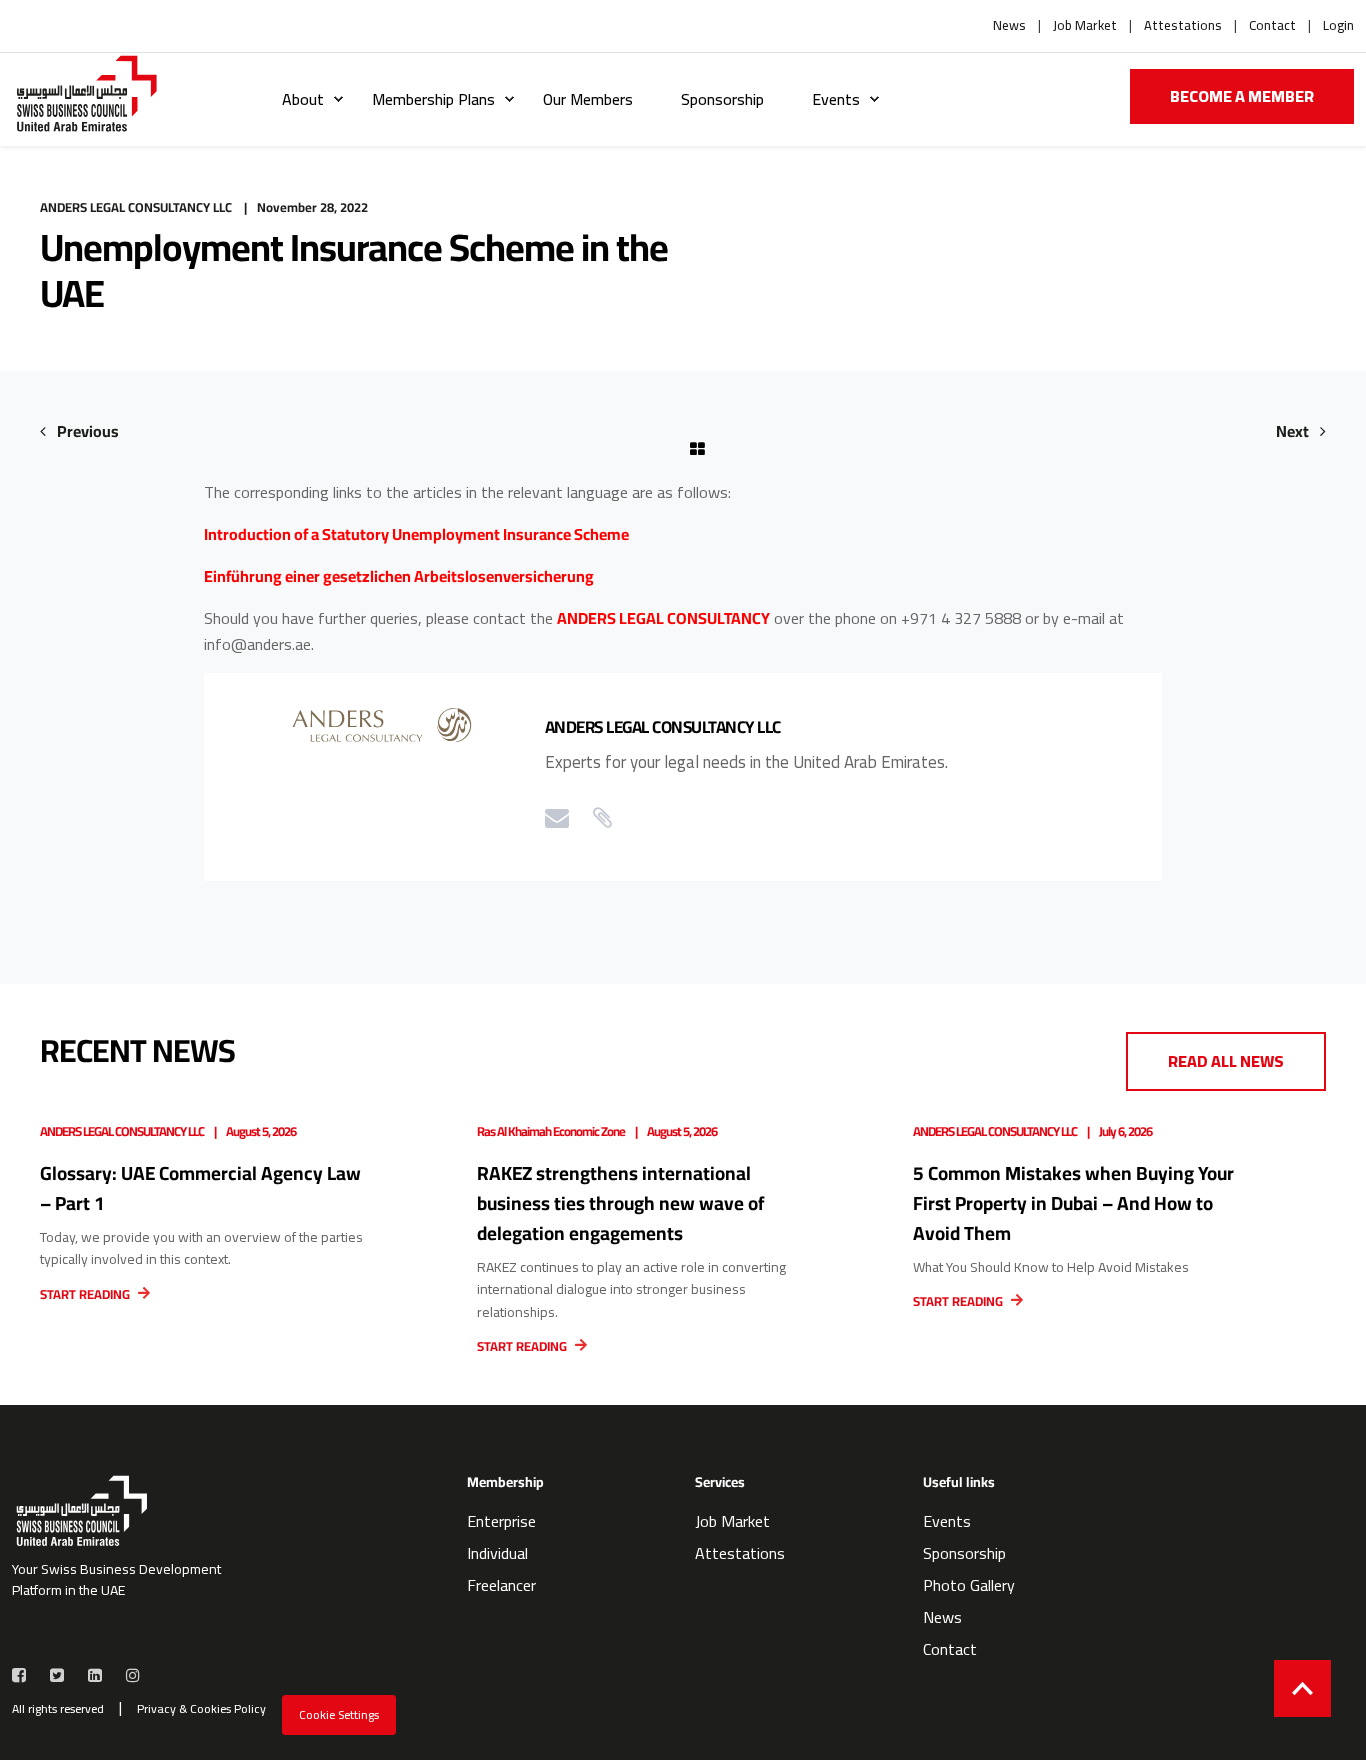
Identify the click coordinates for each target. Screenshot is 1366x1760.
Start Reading (86, 1294)
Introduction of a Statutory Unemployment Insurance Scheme (416, 534)
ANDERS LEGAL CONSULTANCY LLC (136, 207)
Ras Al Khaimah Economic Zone (551, 1131)
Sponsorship (722, 99)
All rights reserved (58, 1709)
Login (1338, 26)
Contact (1272, 26)
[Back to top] (1302, 1688)
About (303, 99)
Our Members (588, 99)
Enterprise (501, 1521)
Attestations (1183, 26)
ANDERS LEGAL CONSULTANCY (663, 618)
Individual (497, 1553)
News (1009, 26)
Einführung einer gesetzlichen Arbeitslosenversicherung (399, 576)
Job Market (1085, 26)
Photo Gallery (969, 1585)
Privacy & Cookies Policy (201, 1709)
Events (836, 99)
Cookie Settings (339, 1714)
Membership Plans (433, 99)
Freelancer (501, 1585)
